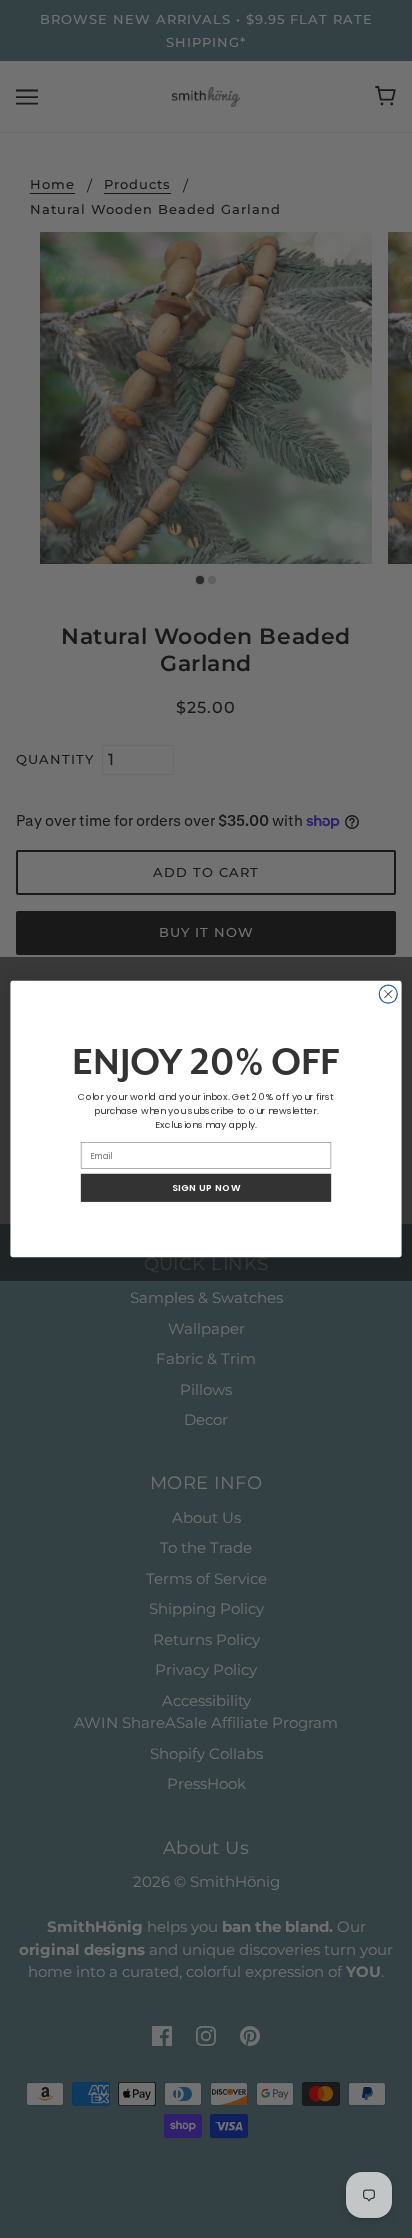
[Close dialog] (388, 994)
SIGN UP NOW (206, 1187)
